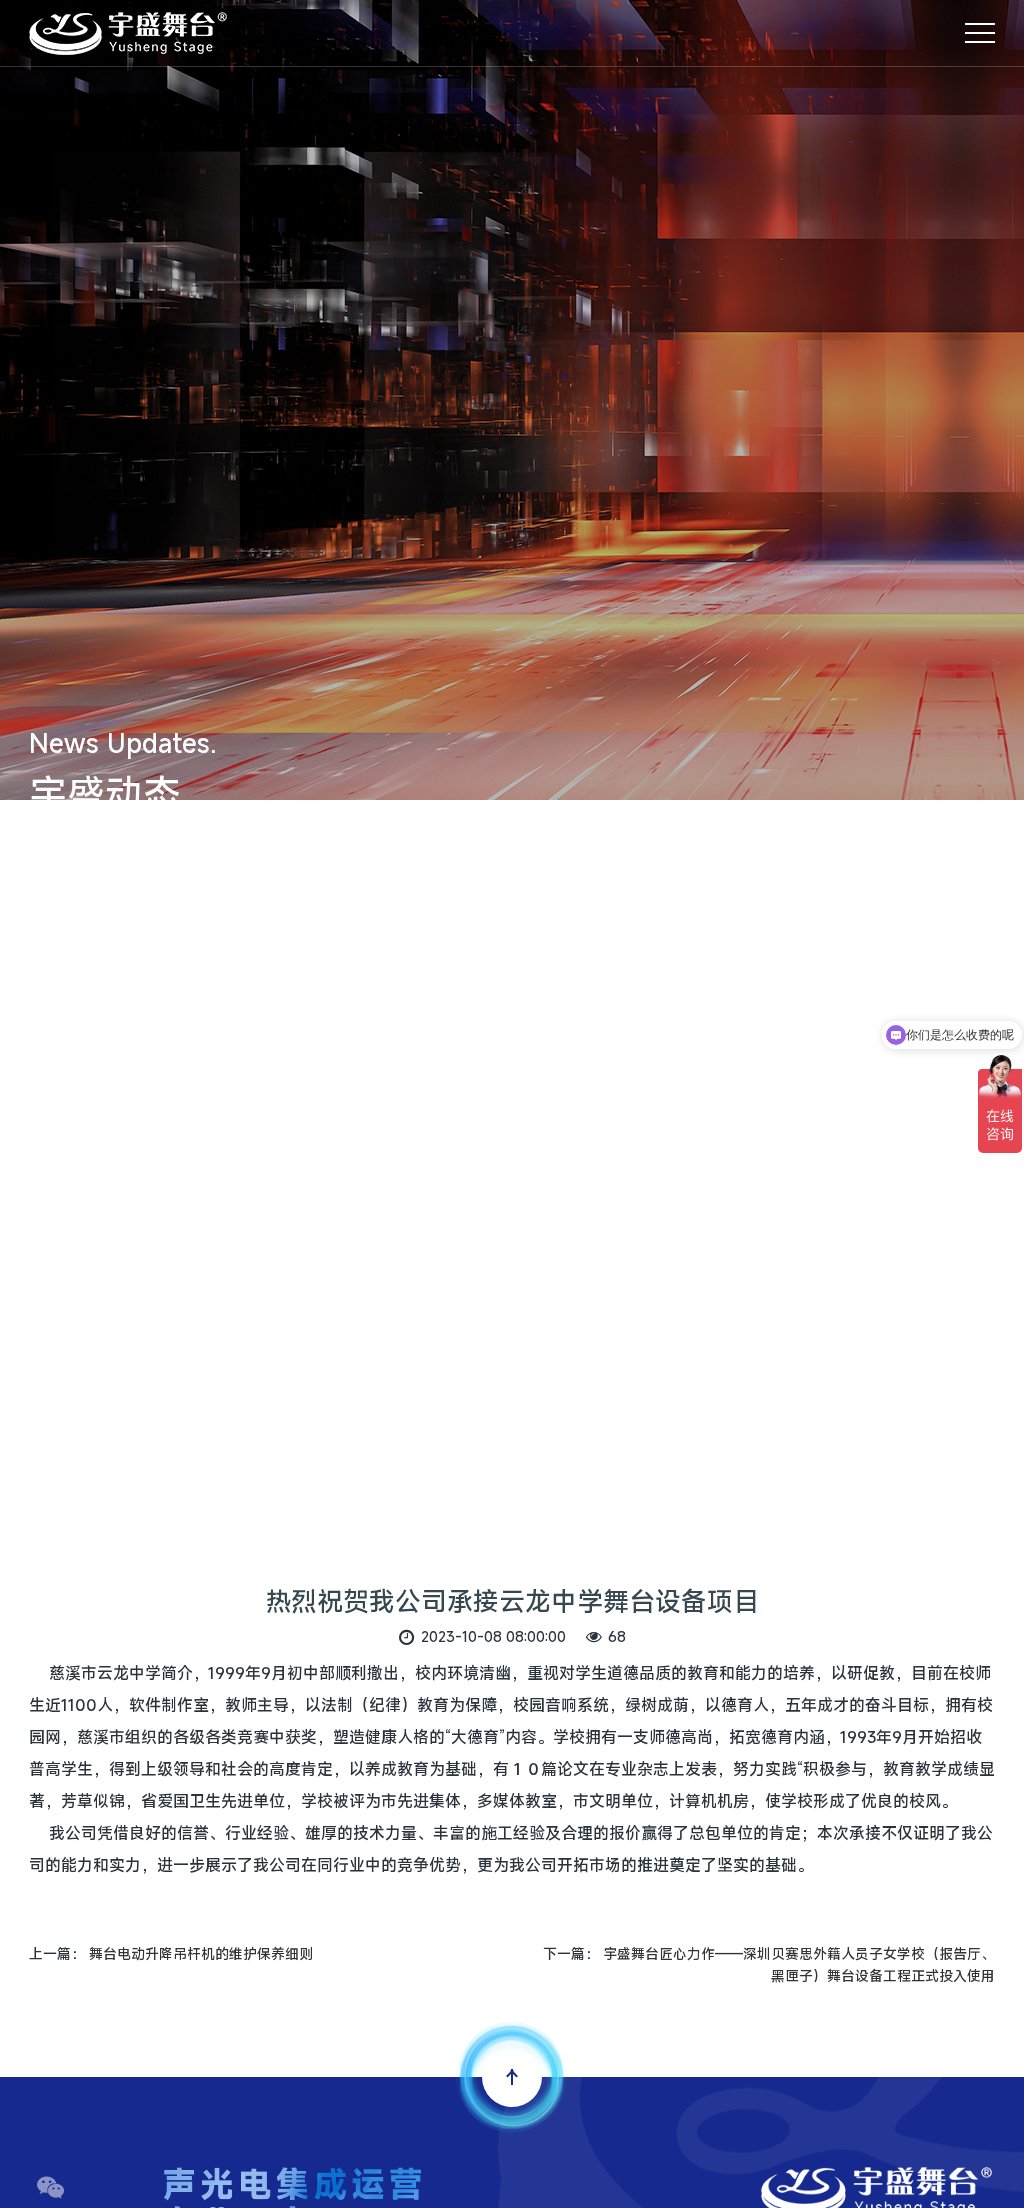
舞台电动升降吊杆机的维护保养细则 (201, 1953)
